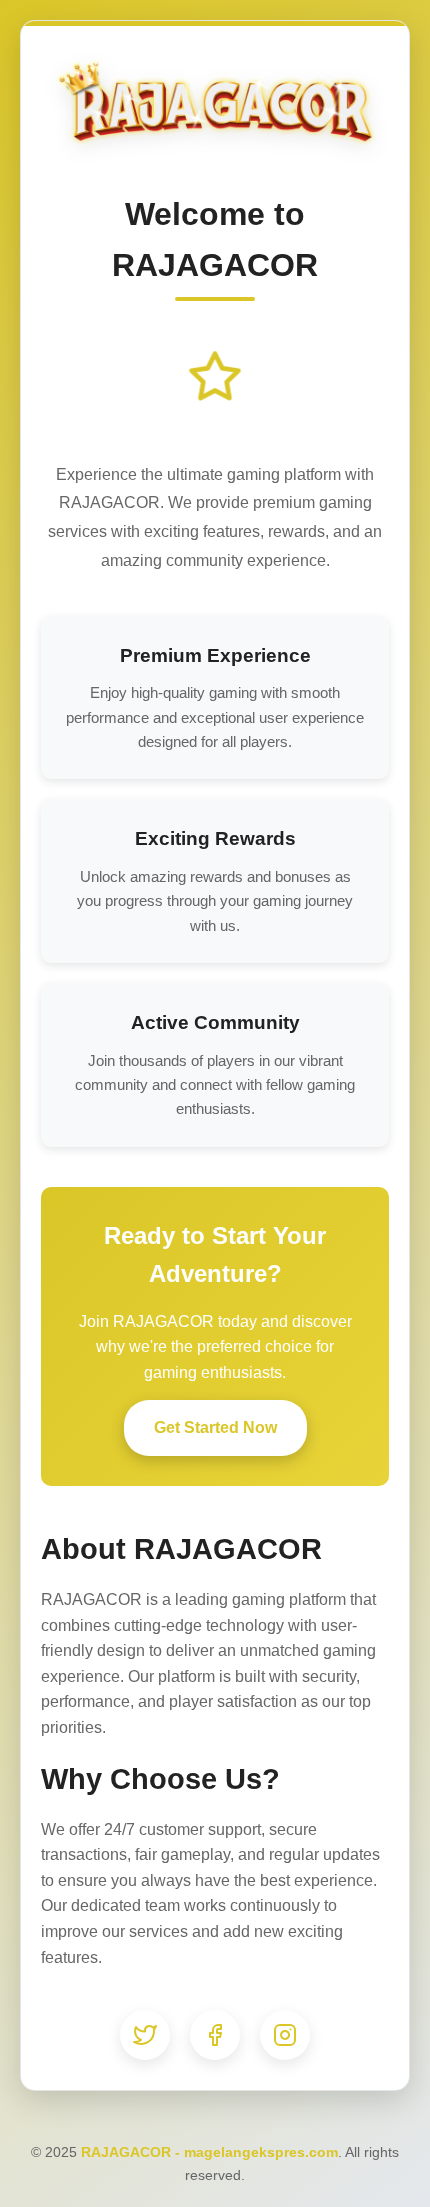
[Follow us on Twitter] (145, 2035)
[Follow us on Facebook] (215, 2035)
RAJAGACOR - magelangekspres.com (209, 2152)
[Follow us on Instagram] (285, 2035)
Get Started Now (215, 1427)
